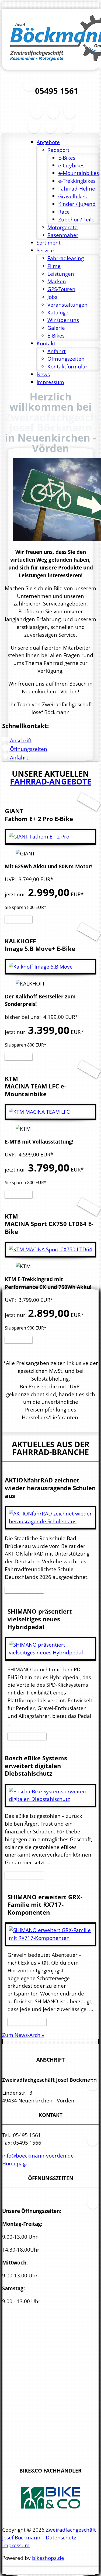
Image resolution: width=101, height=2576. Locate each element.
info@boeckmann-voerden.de (38, 2156)
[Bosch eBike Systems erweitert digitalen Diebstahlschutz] (50, 1799)
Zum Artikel (24, 1590)
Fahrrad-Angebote (51, 781)
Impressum (16, 2545)
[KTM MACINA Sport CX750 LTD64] (50, 1249)
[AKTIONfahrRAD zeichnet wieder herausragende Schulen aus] (50, 1521)
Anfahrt (18, 757)
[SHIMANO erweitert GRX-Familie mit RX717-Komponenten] (50, 1938)
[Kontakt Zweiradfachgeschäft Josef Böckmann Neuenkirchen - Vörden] (34, 129)
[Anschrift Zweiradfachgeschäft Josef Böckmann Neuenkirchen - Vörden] (53, 115)
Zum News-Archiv (23, 2035)
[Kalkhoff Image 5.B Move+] (42, 967)
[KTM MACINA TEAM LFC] (39, 1112)
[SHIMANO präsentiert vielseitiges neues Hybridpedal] (50, 1652)
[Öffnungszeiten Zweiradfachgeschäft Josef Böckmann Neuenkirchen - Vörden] (37, 115)
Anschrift (20, 740)
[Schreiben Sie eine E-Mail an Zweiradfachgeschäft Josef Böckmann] (70, 115)
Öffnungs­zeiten (28, 749)
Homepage (15, 2163)
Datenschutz (61, 2537)
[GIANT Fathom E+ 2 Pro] (39, 836)
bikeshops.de (48, 2558)
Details (19, 919)
